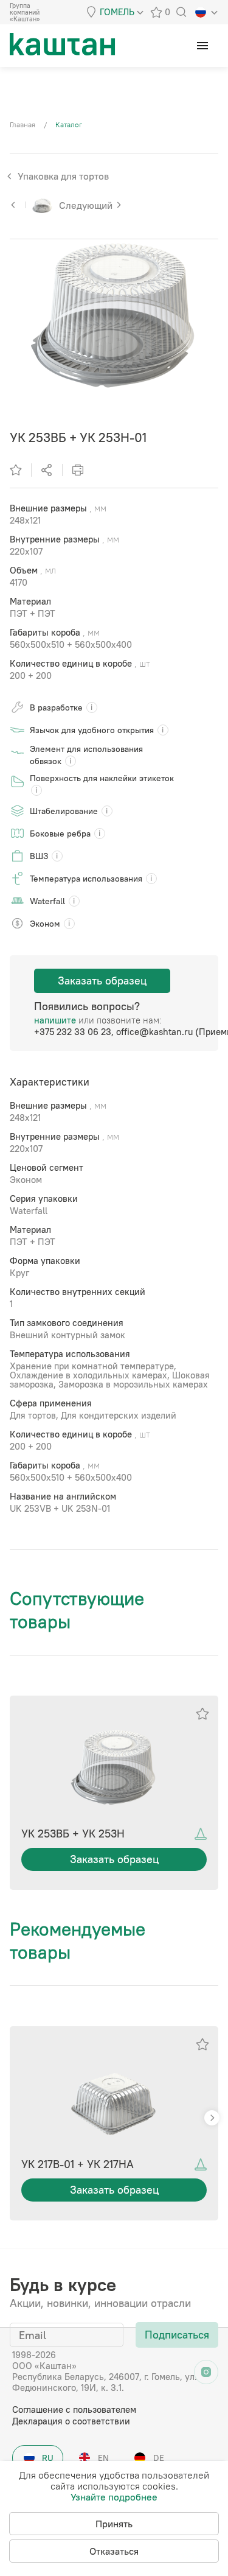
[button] (212, 2118)
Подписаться (177, 2335)
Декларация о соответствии (71, 2421)
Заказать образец (102, 981)
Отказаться (114, 2551)
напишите (55, 1020)
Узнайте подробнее (114, 2497)
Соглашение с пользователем (74, 2409)
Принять (114, 2524)
